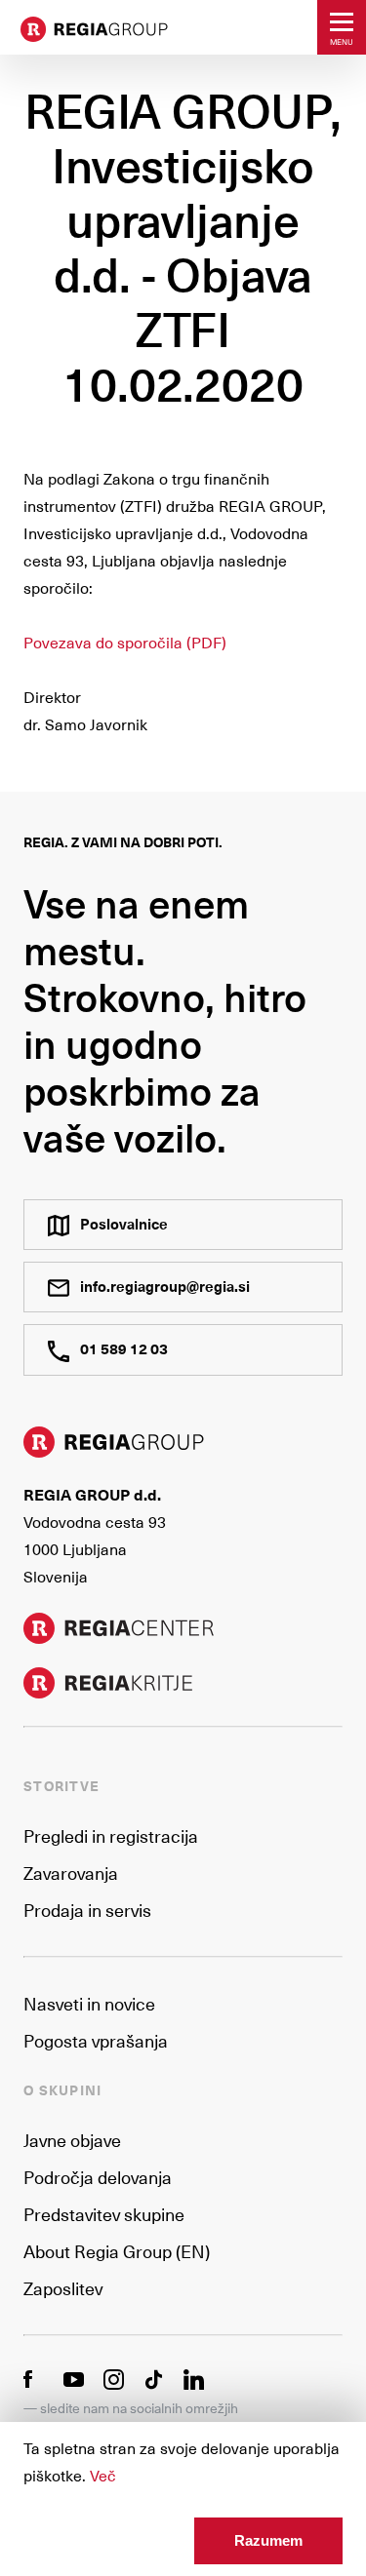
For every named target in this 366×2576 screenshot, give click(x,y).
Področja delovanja (98, 2177)
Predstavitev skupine (104, 2214)
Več (103, 2475)
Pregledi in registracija (111, 1835)
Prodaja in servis (87, 1910)
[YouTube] (74, 2377)
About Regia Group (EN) (117, 2251)
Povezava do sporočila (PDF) (125, 642)
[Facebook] (34, 2377)
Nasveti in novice (89, 2003)
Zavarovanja (71, 1873)
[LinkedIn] (194, 2377)
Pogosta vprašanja (96, 2040)
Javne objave (72, 2140)
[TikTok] (154, 2377)
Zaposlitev (63, 2288)
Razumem (268, 2540)
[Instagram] (114, 2377)
